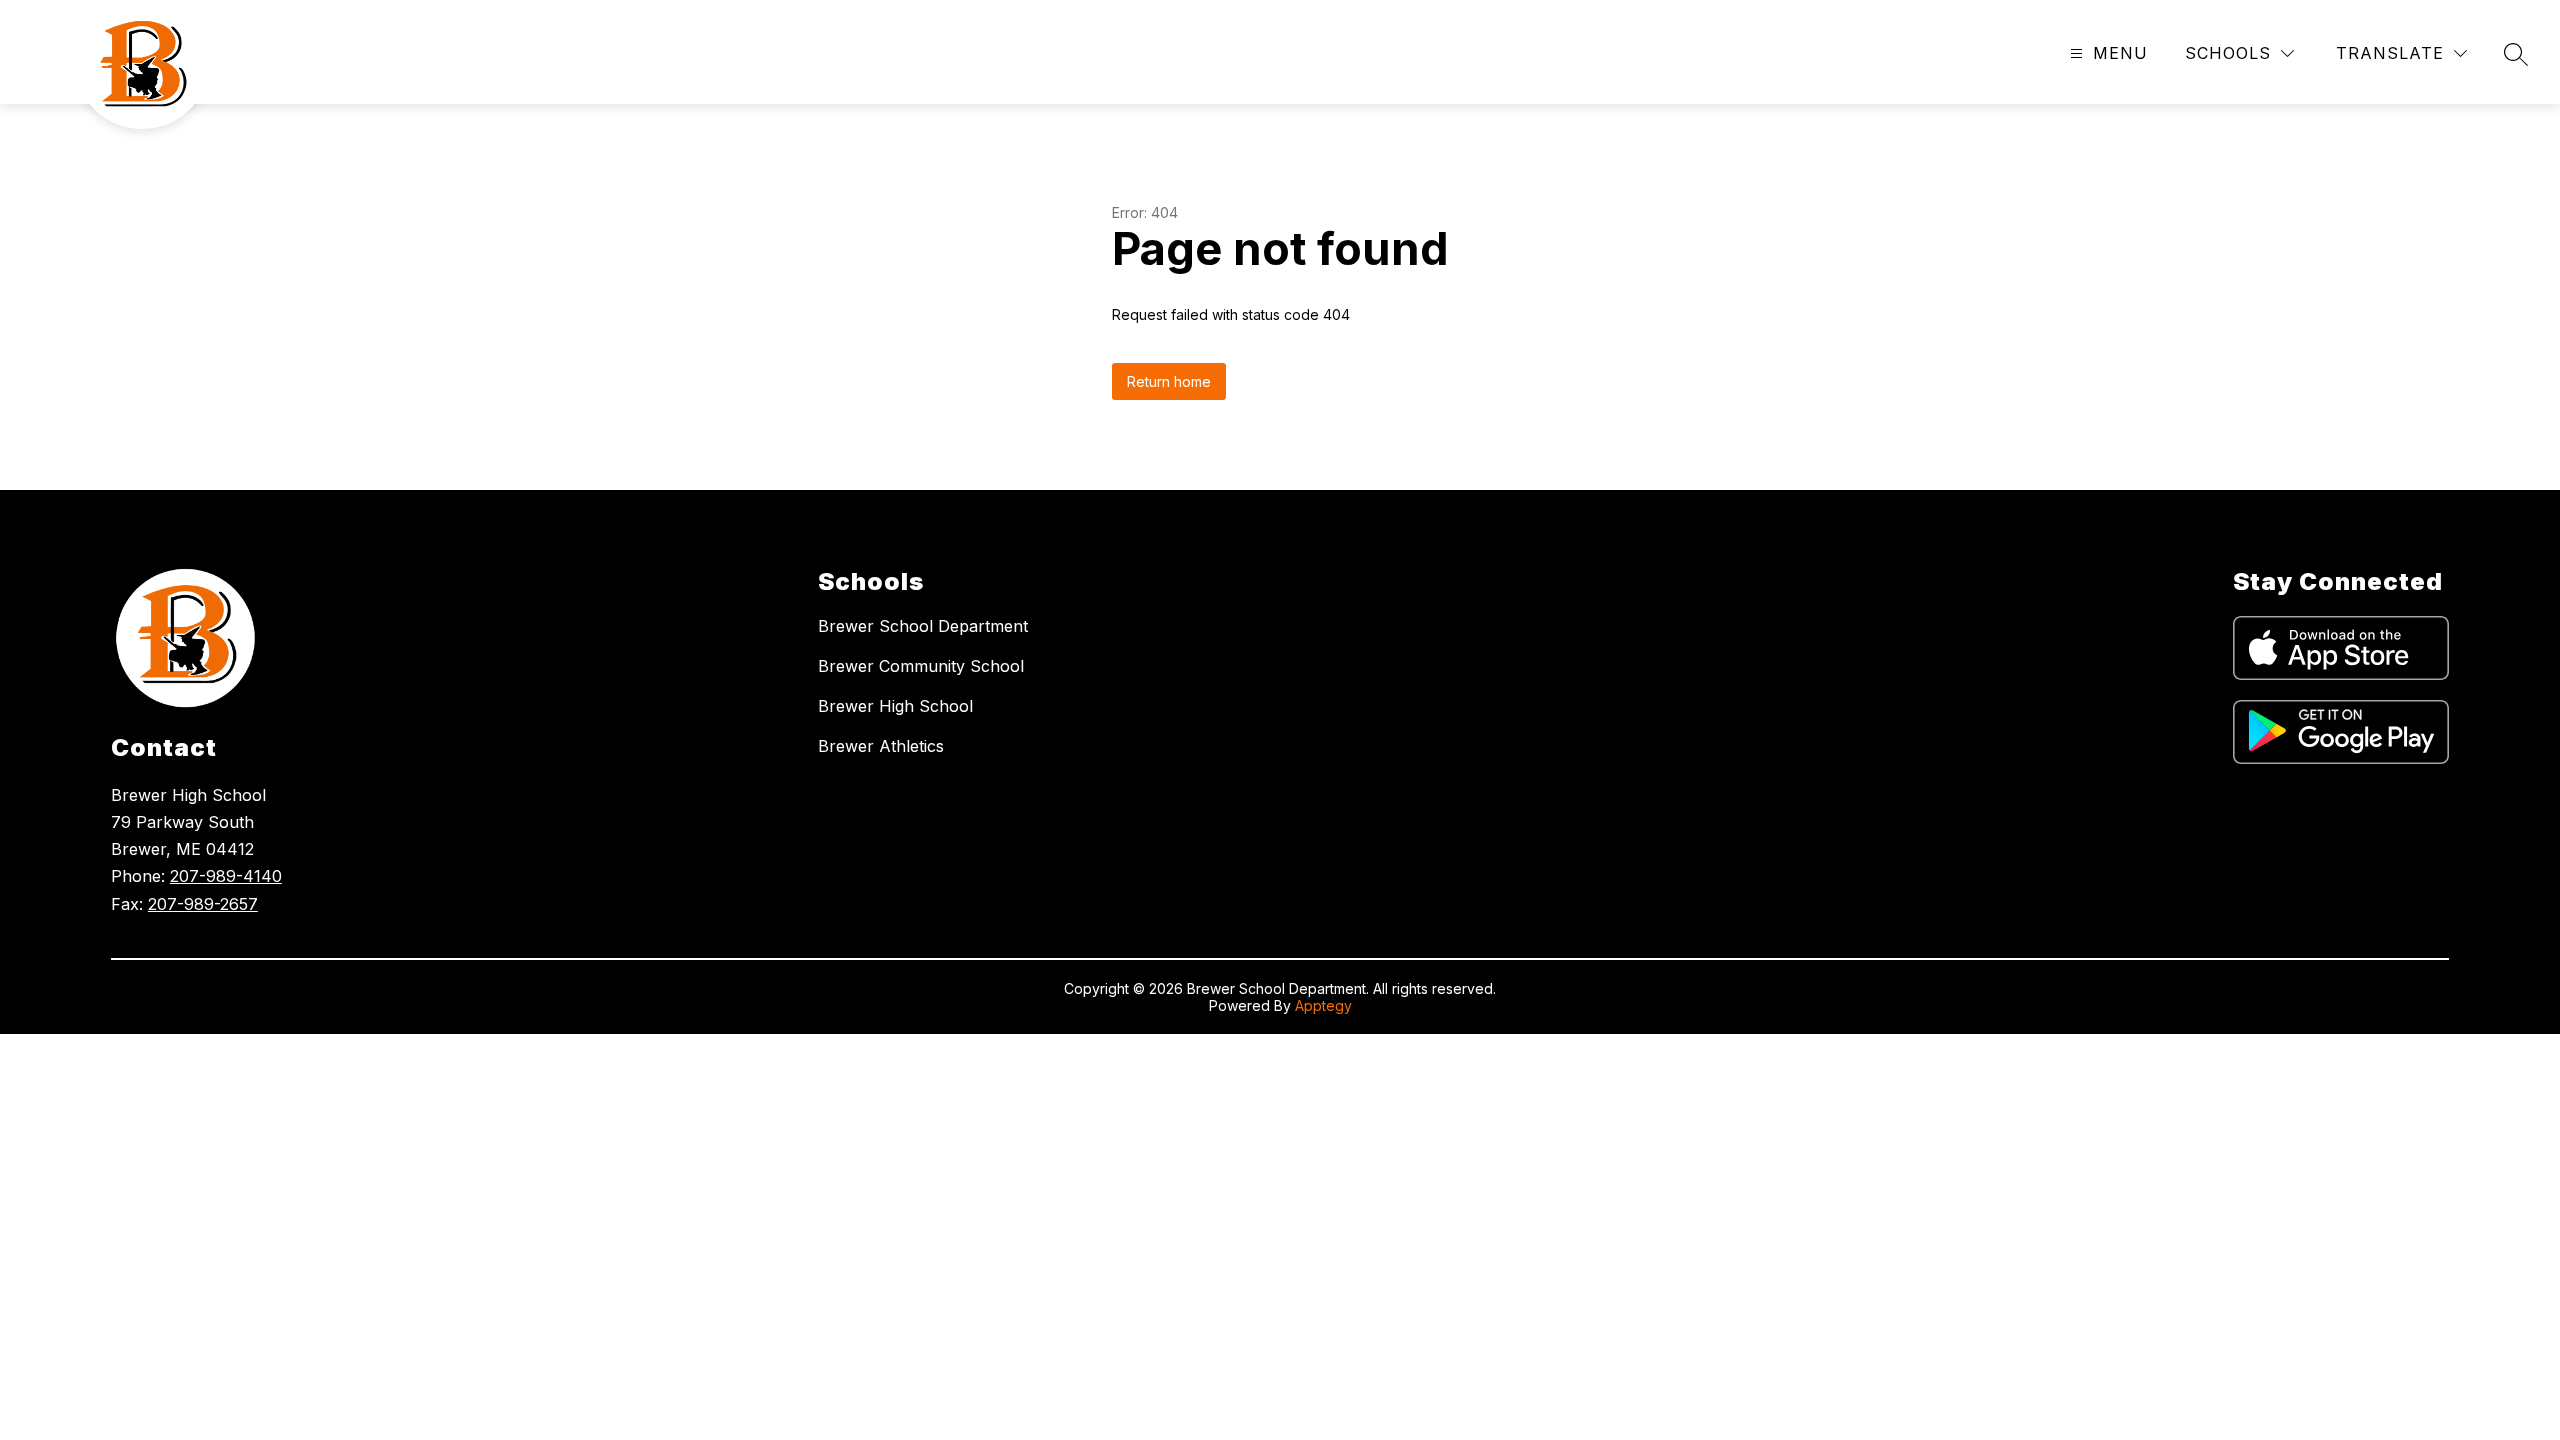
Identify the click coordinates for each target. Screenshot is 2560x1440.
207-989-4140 (226, 876)
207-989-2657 (203, 904)
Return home (1169, 381)
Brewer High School (895, 706)
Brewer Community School (921, 666)
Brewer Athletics (881, 746)
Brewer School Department (923, 626)
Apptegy (1323, 1005)
